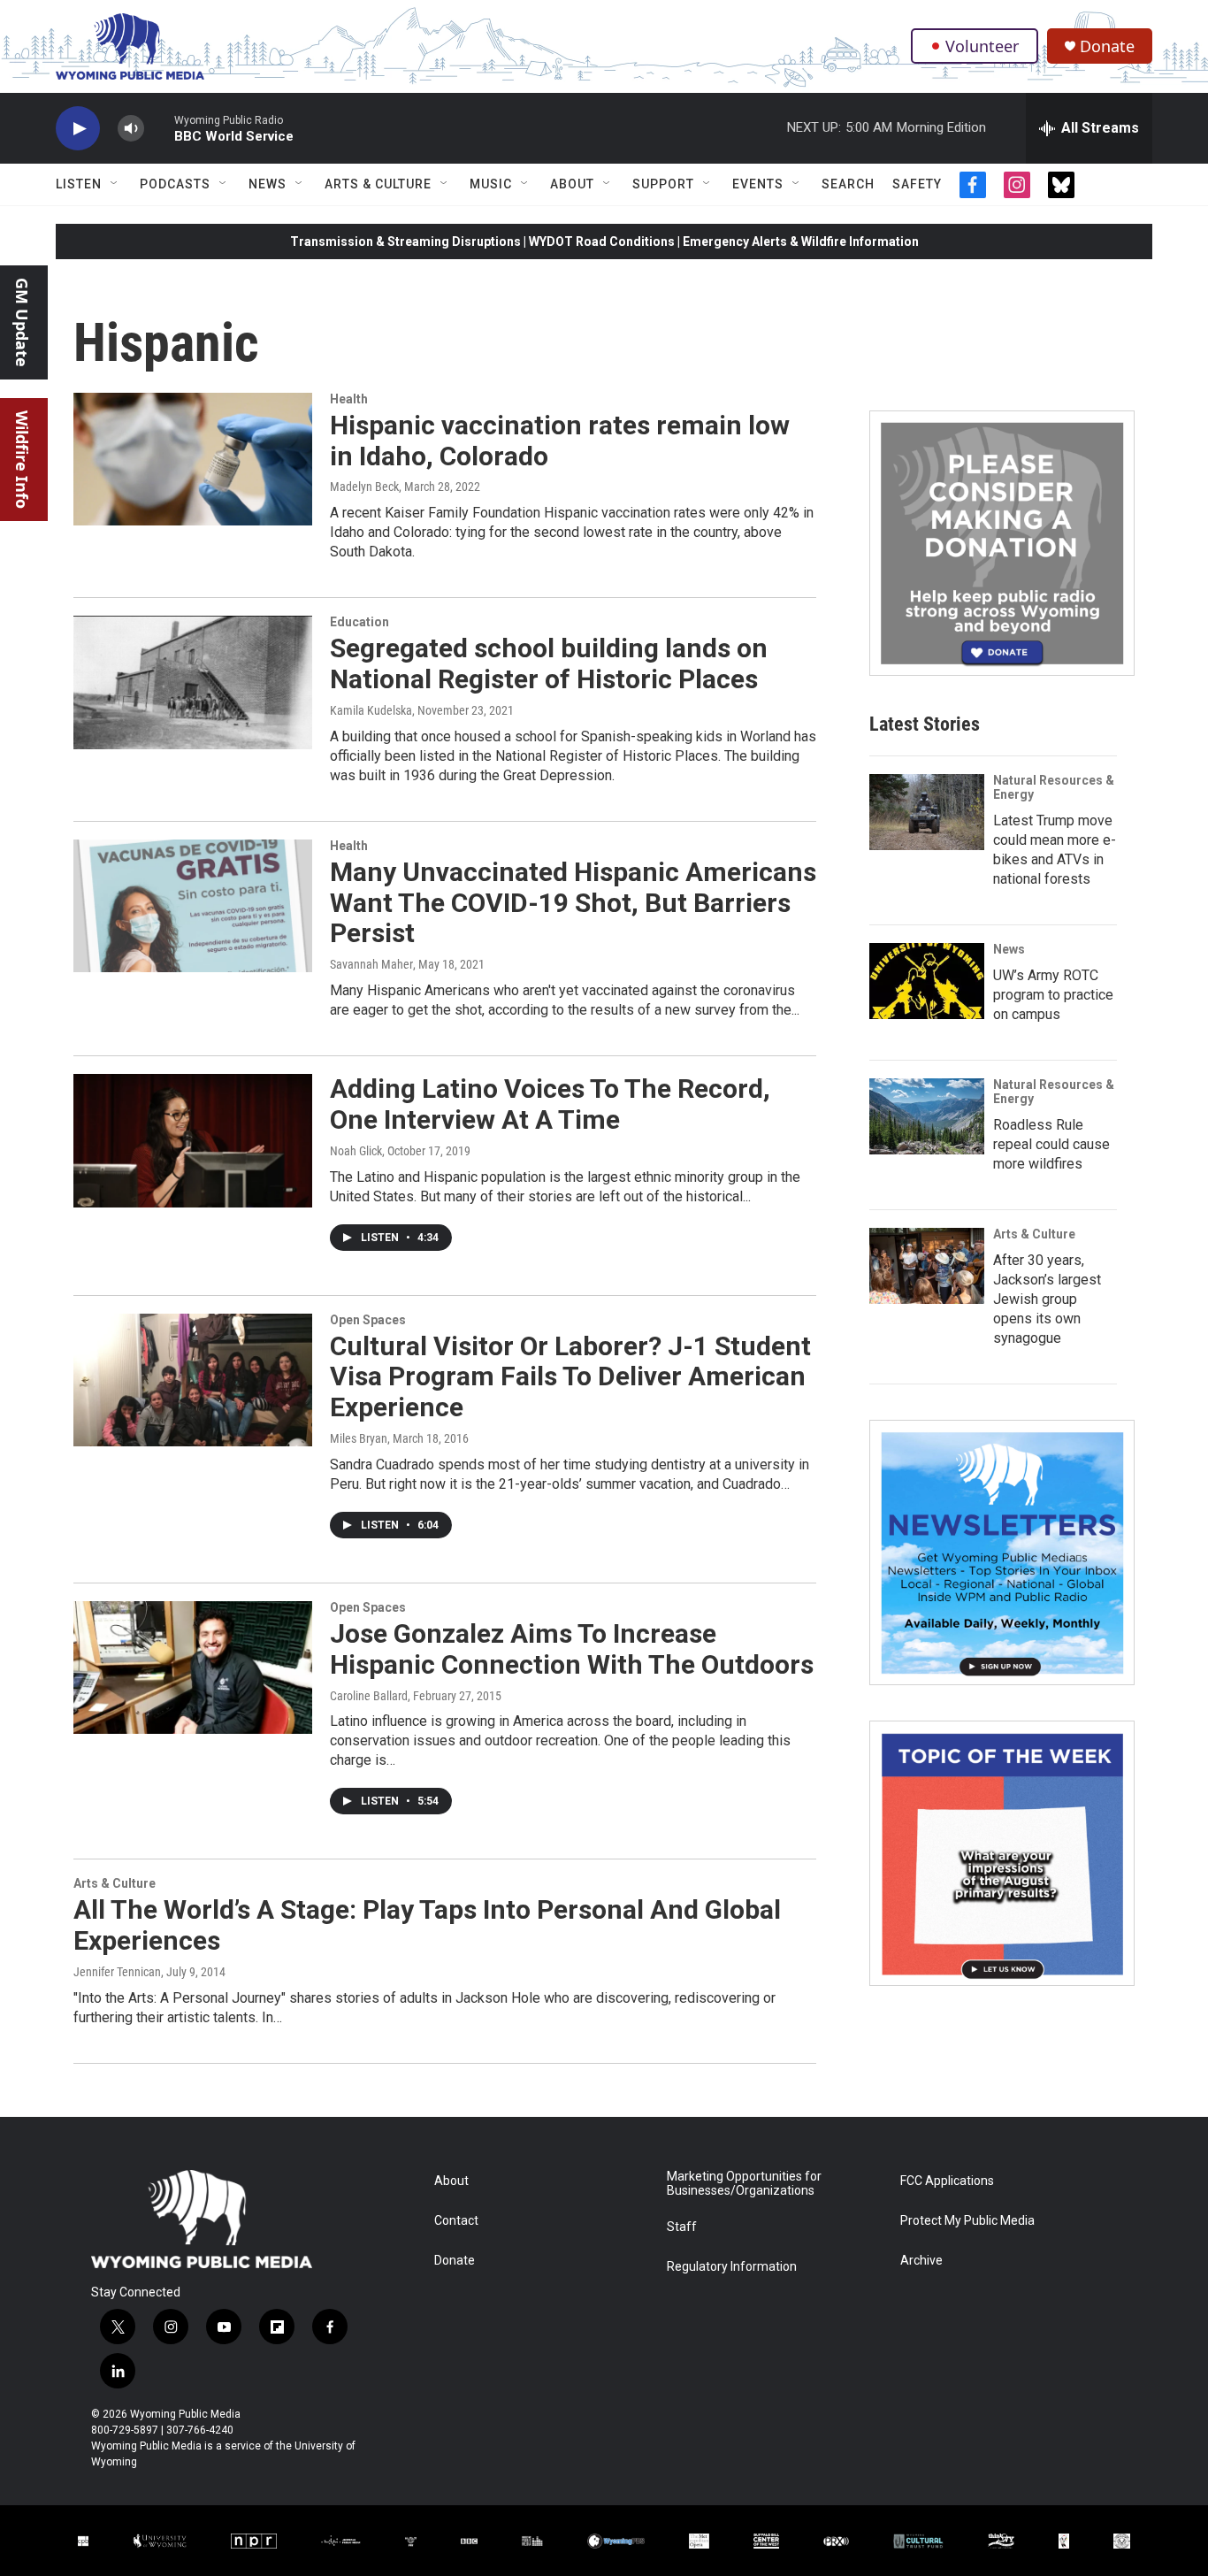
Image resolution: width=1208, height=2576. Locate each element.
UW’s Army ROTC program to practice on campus (1053, 995)
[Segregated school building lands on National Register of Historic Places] (193, 682)
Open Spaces (368, 1320)
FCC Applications (947, 2181)
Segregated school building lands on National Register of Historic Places (549, 663)
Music (491, 184)
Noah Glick (356, 1151)
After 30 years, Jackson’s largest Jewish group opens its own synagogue (1047, 1299)
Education (359, 622)
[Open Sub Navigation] (115, 184)
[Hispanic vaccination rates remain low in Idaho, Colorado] (193, 459)
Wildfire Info (22, 460)
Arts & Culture (378, 184)
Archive (921, 2261)
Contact (456, 2221)
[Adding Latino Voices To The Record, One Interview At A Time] (193, 1140)
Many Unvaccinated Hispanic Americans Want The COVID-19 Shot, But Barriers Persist (573, 903)
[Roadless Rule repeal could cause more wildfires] (927, 1116)
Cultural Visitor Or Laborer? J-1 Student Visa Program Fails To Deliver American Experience (570, 1377)
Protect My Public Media (967, 2221)
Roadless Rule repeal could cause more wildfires (1051, 1144)
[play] (78, 129)
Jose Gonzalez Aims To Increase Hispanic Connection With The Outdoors (572, 1649)
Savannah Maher (371, 964)
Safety (917, 184)
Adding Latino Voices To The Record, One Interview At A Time (550, 1104)
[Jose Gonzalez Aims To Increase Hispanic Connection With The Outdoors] (193, 1667)
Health (349, 399)
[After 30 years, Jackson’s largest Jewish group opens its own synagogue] (927, 1266)
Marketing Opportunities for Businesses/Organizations (744, 2184)
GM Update (22, 322)
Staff (682, 2227)
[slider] (159, 128)
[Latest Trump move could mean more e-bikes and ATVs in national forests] (927, 812)
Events (758, 184)
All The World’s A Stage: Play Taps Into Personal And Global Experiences (427, 1925)
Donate (1107, 46)
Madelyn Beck (364, 487)
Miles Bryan (359, 1438)
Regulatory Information (732, 2267)
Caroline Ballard (369, 1696)
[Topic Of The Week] (1002, 1853)
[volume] (131, 129)
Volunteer (982, 46)
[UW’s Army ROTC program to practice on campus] (927, 981)
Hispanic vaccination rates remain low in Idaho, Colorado (560, 441)
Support (663, 184)
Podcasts (175, 184)
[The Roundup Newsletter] (1002, 1552)
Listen (79, 184)
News (268, 184)
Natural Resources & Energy (1054, 787)
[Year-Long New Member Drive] (1002, 543)
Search (848, 184)
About (572, 184)
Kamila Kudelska (371, 710)
